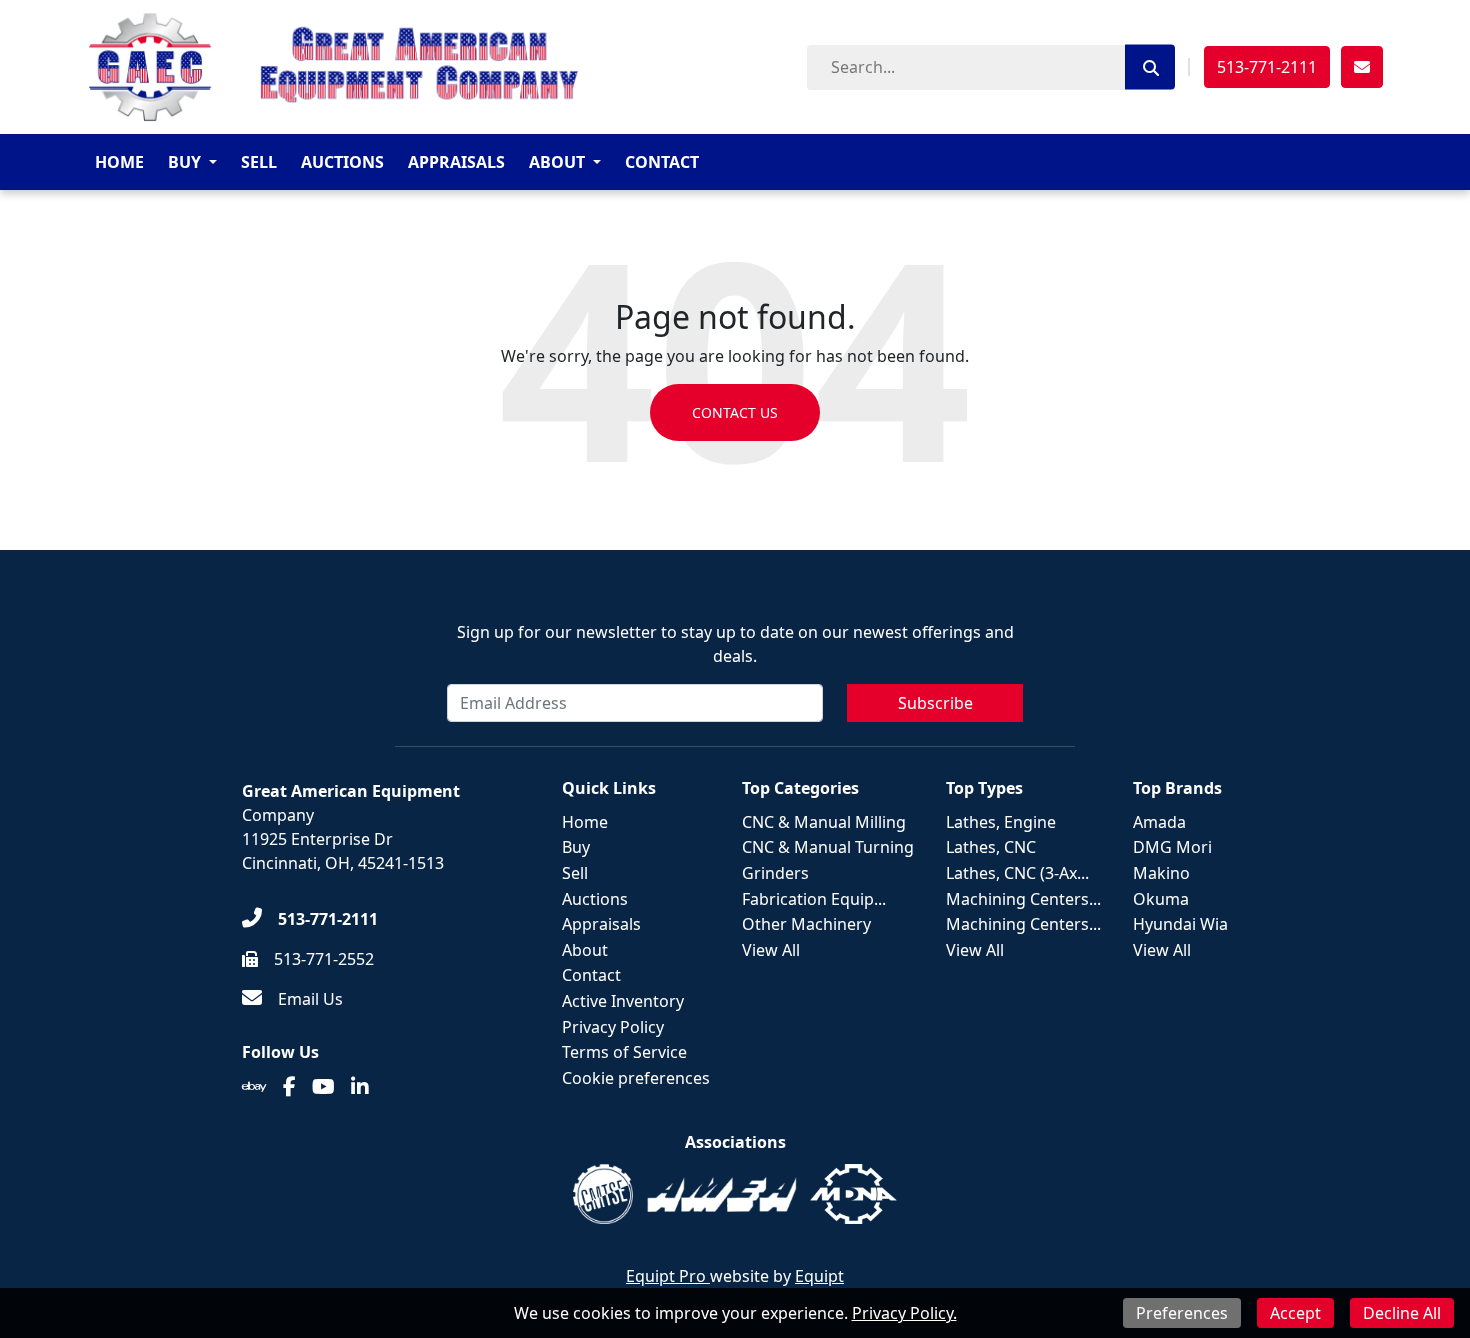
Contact (662, 162)
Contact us (735, 412)
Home (119, 162)
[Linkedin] (360, 1087)
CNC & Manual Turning (828, 847)
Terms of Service (624, 1052)
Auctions (342, 162)
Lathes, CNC (991, 847)
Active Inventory (623, 1001)
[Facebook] (289, 1087)
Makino (1161, 873)
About (557, 162)
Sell (259, 162)
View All (771, 950)
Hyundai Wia (1180, 924)
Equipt (819, 1276)
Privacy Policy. (904, 1313)
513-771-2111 (1267, 67)
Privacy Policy (613, 1027)
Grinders (775, 873)
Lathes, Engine (1001, 822)
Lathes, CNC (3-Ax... (1017, 873)
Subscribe (935, 703)
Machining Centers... (1023, 899)
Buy (184, 162)
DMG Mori (1172, 847)
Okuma (1161, 899)
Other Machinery (806, 924)
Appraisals (456, 162)
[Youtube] (323, 1087)
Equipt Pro (668, 1276)
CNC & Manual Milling (824, 822)
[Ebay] (254, 1087)
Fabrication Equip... (814, 899)
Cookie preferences (636, 1078)
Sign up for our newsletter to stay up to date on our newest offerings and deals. (735, 644)
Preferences (1182, 1313)
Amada (1159, 822)
